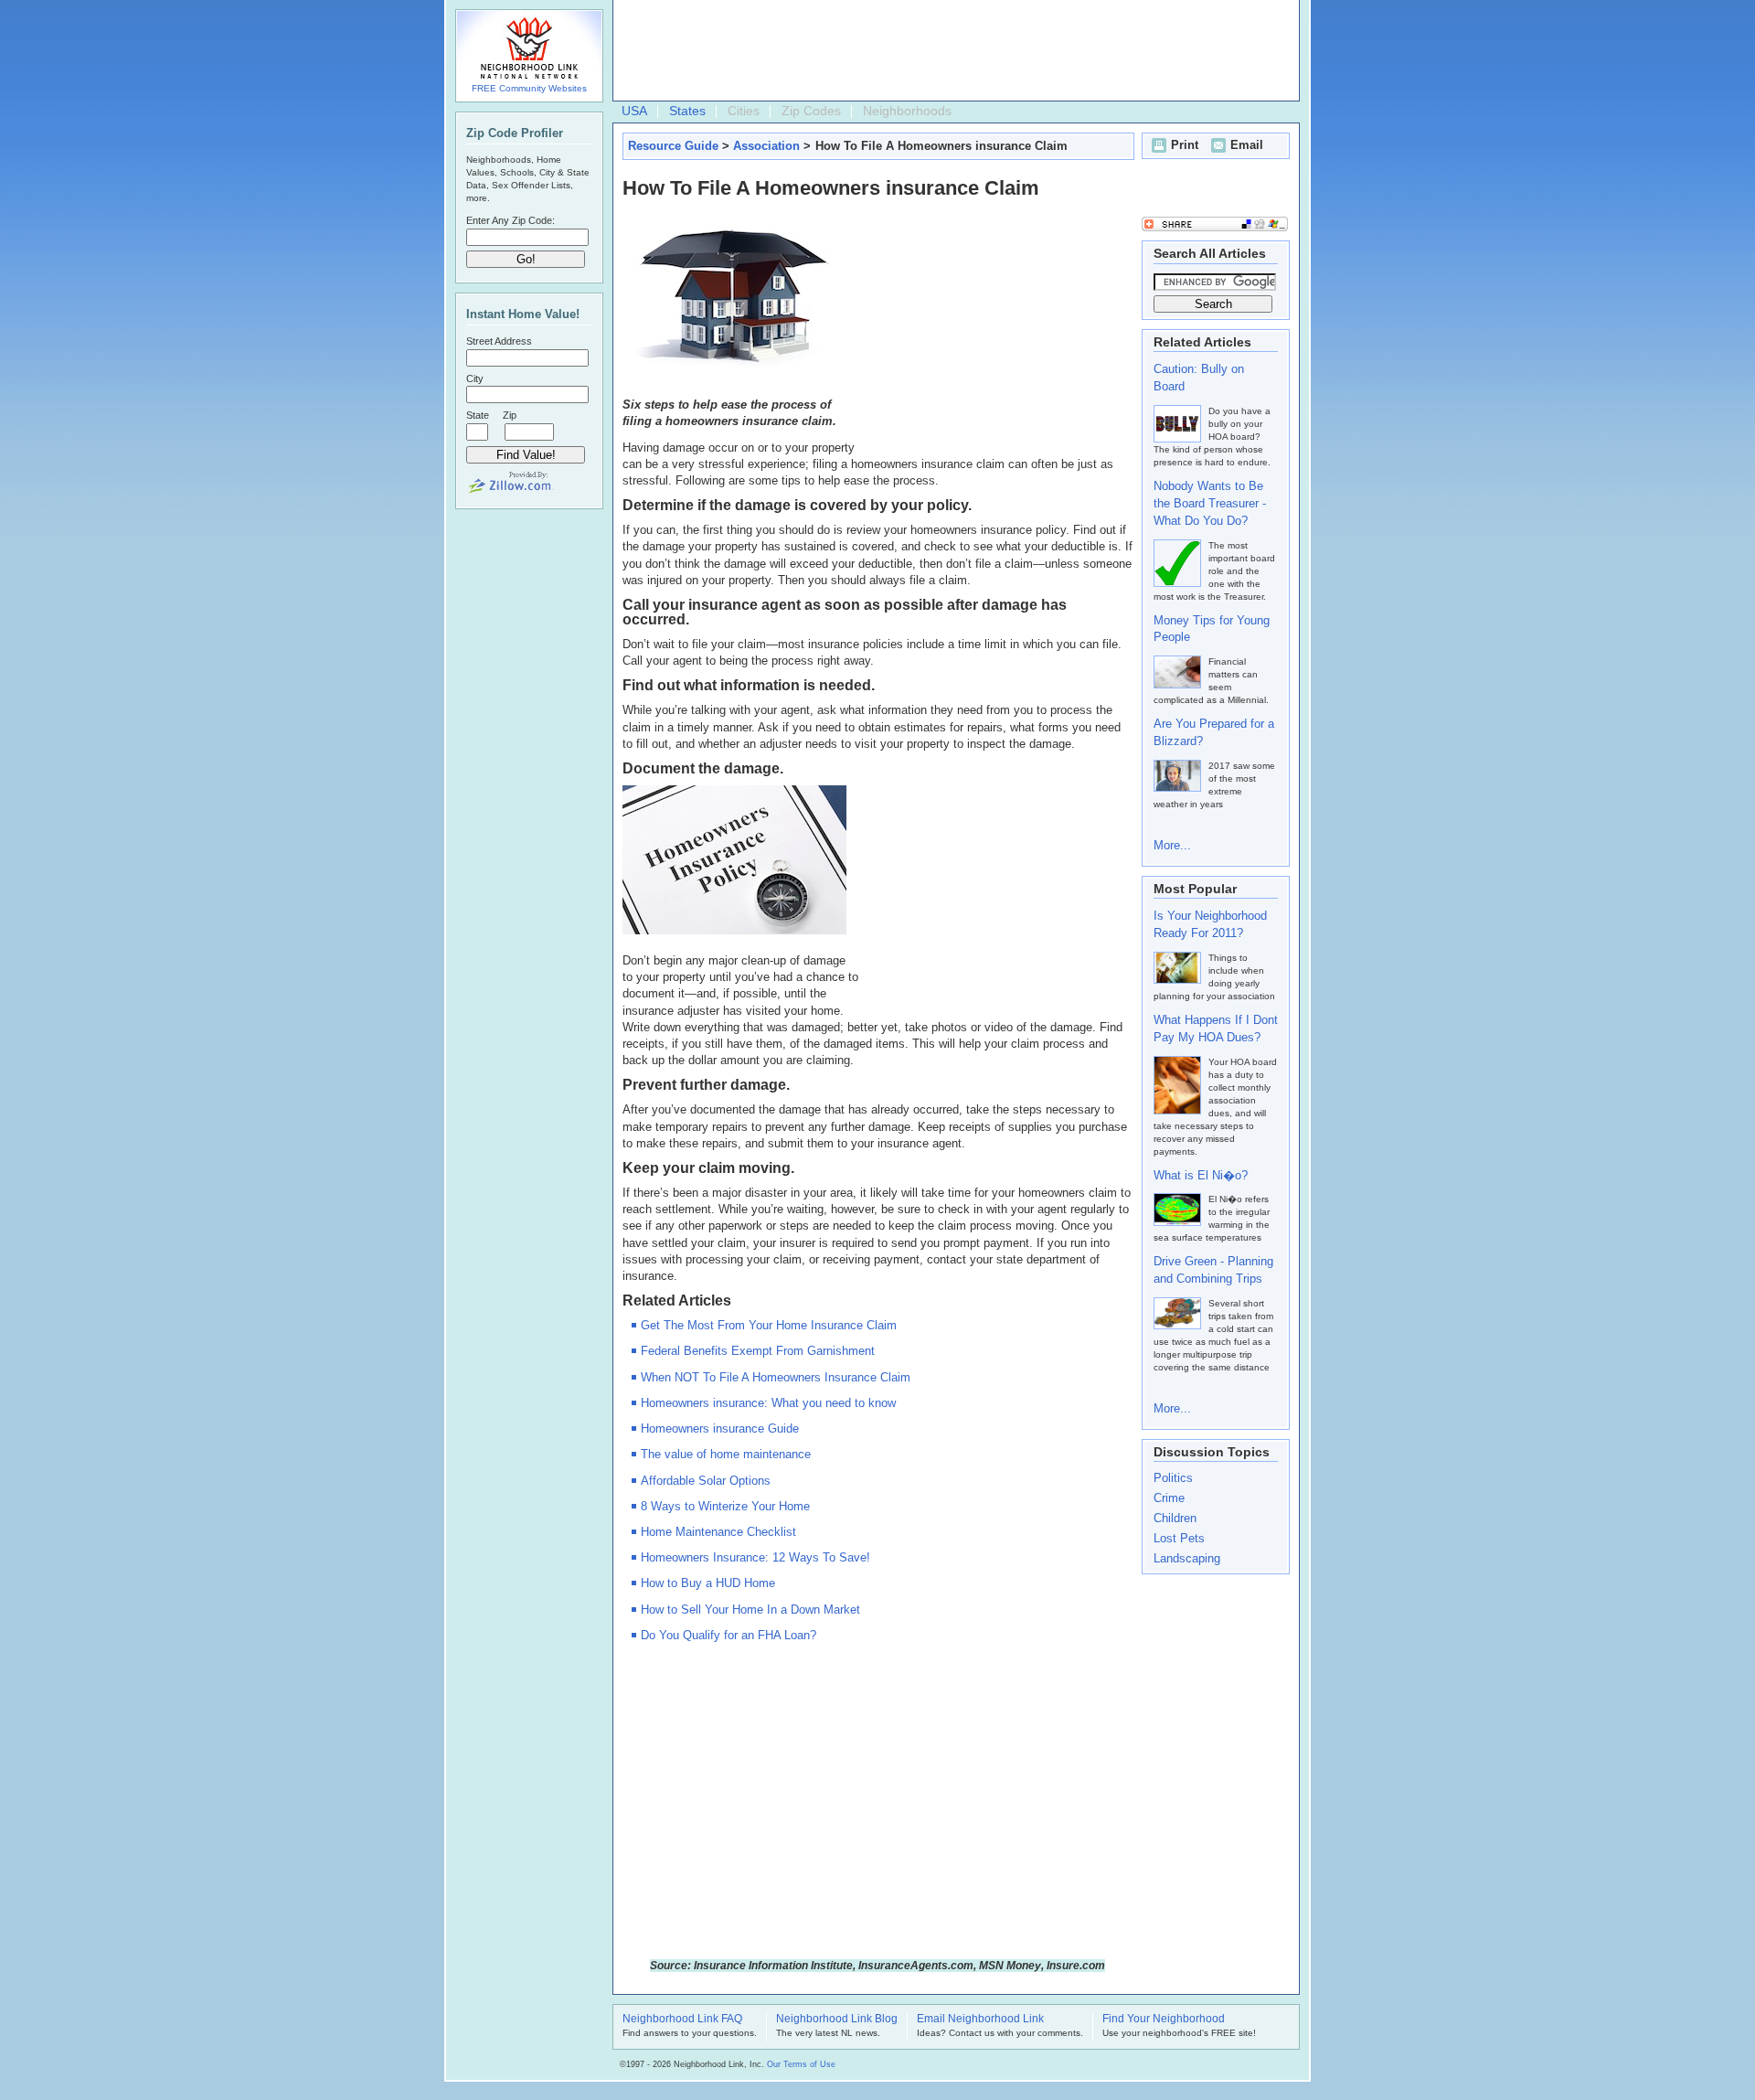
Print (1185, 145)
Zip (510, 415)
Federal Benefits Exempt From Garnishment (758, 1351)
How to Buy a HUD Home (708, 1583)
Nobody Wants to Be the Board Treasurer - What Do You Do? (1210, 503)
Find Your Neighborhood (1164, 2020)
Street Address (499, 341)
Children (1175, 1518)
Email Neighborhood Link (980, 2020)
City (475, 378)
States (687, 111)
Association (766, 146)
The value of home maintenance (726, 1454)
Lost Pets (1179, 1538)
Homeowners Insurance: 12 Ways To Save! (755, 1557)
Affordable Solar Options (706, 1481)
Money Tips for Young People (1212, 629)
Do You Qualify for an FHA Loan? (729, 1635)
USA (634, 111)
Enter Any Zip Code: (511, 220)
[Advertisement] (952, 51)
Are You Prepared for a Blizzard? (1214, 732)
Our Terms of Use (801, 2064)
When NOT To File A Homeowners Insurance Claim (776, 1377)
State (478, 415)
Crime (1169, 1498)
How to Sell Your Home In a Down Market (750, 1610)
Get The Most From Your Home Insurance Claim (769, 1325)
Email (1247, 145)
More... (1172, 845)
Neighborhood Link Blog (837, 2020)
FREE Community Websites (529, 88)
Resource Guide (673, 146)
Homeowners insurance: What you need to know (768, 1403)
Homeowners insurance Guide (720, 1428)
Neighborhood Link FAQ (682, 2020)
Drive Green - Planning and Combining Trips (1213, 1270)
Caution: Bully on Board (1199, 378)
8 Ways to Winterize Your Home (725, 1506)
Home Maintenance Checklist (718, 1532)
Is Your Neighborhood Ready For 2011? (1210, 924)
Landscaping (1187, 1558)
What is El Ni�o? (1201, 1175)
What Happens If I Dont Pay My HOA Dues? (1216, 1029)
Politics (1173, 1478)
